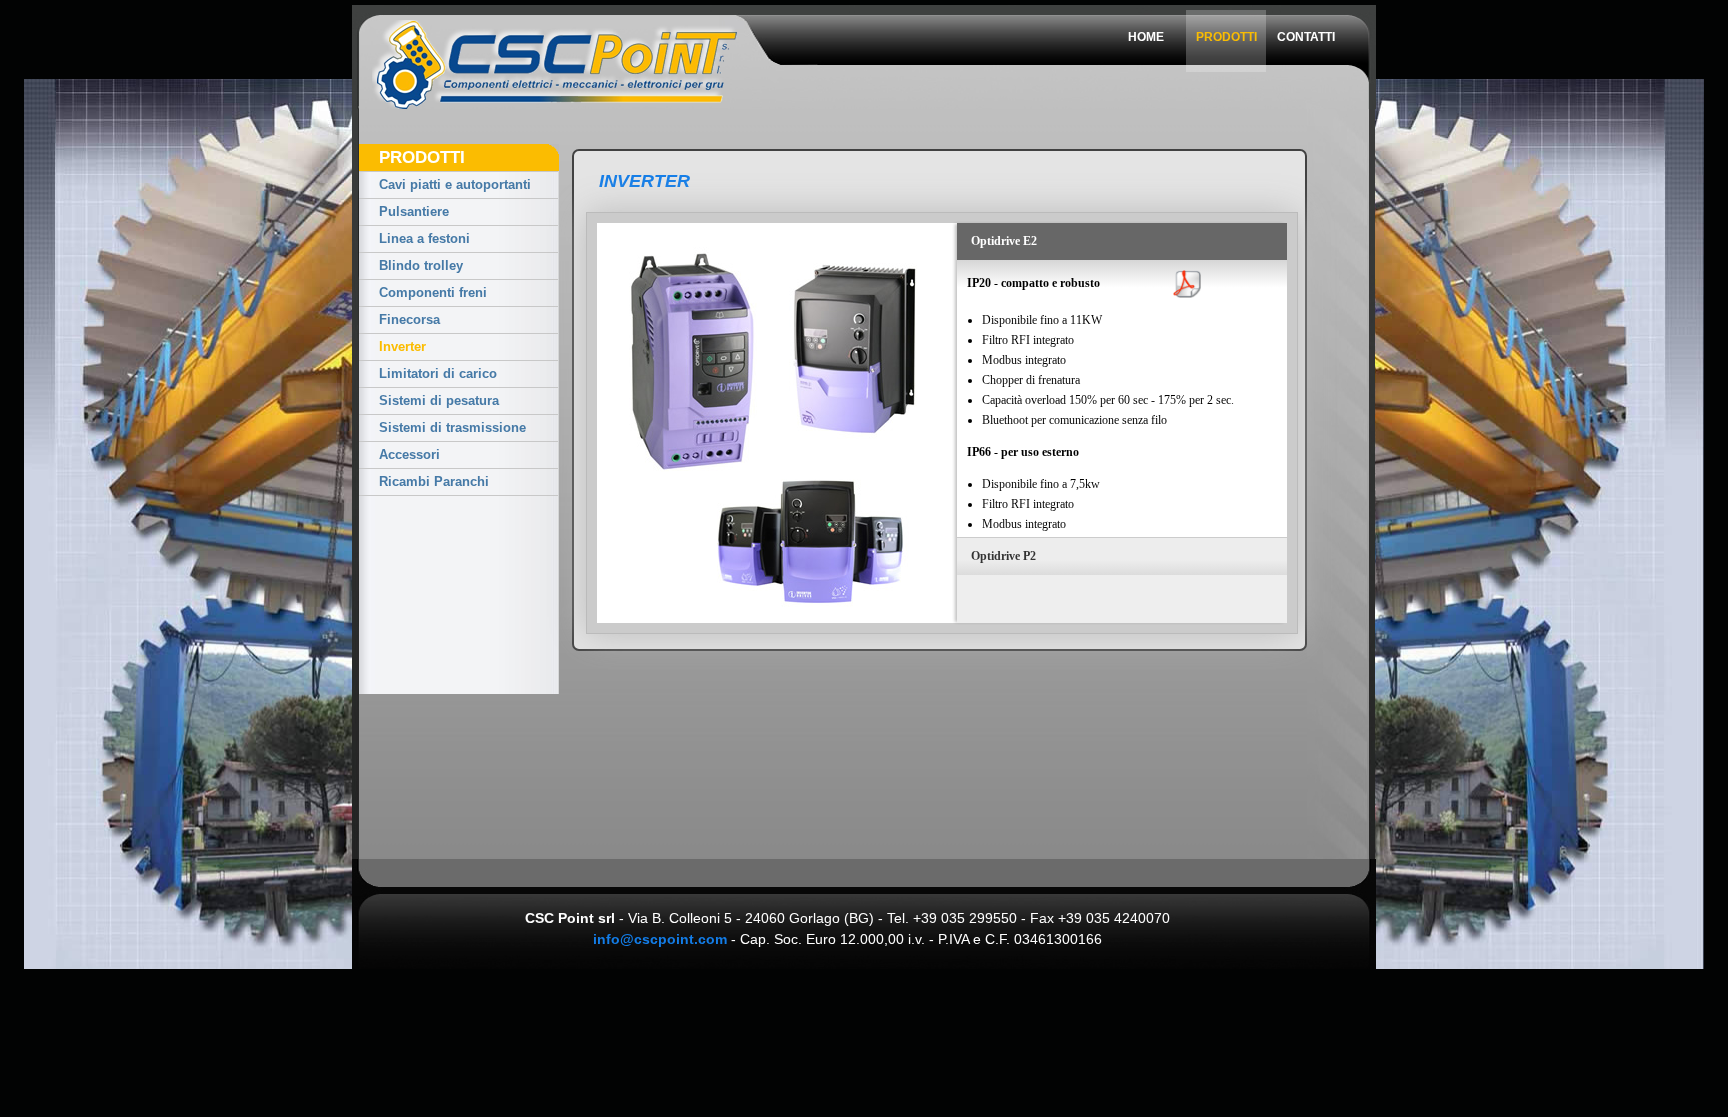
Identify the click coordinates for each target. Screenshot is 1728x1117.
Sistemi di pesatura (439, 400)
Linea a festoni (424, 238)
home (1146, 37)
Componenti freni (433, 292)
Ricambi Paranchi (434, 481)
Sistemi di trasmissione (452, 427)
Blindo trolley (421, 265)
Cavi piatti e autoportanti (455, 184)
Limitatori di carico (438, 373)
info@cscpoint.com (660, 939)
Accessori (409, 454)
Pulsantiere (414, 211)
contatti (1306, 37)
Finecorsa (409, 319)
